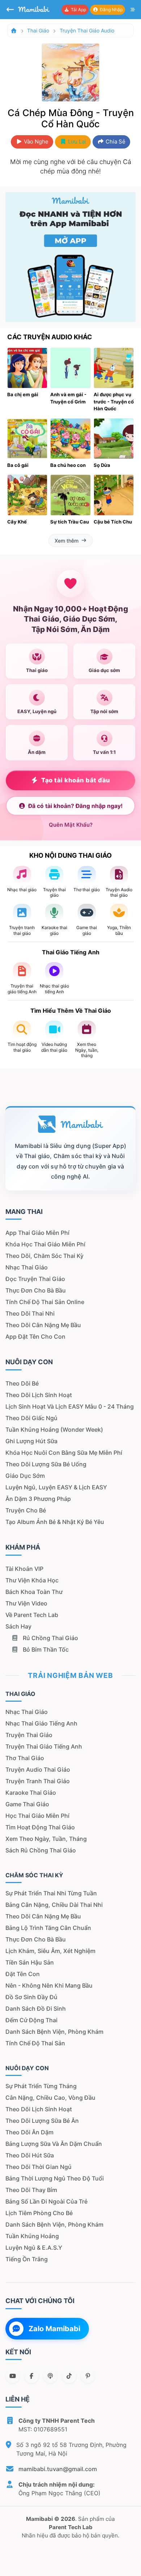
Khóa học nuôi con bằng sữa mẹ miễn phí (64, 1453)
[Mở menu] (133, 10)
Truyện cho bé (26, 1510)
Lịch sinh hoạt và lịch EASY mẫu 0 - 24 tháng (70, 1406)
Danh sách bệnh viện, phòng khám (54, 2032)
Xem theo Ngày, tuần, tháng (46, 1839)
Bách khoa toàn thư (34, 1592)
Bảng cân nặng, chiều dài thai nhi (54, 1905)
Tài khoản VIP (24, 1569)
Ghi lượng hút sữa (31, 1441)
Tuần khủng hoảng (32, 2236)
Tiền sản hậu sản (30, 1962)
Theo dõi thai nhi (30, 1313)
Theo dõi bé (22, 1383)
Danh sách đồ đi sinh (36, 2009)
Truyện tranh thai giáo (38, 1781)
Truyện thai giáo (29, 1735)
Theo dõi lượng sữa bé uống (46, 1464)
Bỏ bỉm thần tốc (45, 1649)
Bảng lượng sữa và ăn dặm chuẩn (54, 2144)
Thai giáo (38, 30)
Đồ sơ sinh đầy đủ (31, 1997)
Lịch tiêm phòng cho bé (39, 2213)
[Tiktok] (69, 2376)
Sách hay (18, 1626)
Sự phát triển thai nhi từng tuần (51, 1893)
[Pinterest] (88, 2376)
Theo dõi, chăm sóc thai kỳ (44, 1256)
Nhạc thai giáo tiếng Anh (41, 1723)
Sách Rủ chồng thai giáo (41, 1850)
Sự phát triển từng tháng (41, 2086)
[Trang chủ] (14, 30)
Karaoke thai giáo (31, 1793)
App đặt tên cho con (35, 1336)
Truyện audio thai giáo (38, 1769)
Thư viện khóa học (32, 1580)
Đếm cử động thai (31, 2020)
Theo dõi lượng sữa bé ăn (42, 2121)
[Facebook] (31, 2376)
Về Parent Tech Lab (32, 1615)
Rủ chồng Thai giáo (50, 1638)
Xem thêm (67, 541)
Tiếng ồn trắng (27, 2259)
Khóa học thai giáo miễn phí (45, 1244)
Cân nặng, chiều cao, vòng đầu (50, 2098)
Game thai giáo (27, 1804)
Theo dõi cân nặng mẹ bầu (43, 1325)
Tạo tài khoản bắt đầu (76, 780)
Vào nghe (35, 142)
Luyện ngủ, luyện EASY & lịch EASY (56, 1487)
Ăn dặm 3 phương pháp (38, 1499)
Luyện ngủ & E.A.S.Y (34, 2248)
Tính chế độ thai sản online (45, 1302)
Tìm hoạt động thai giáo (40, 1827)
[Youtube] (13, 2376)
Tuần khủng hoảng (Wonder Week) (54, 1430)
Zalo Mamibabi (54, 2329)
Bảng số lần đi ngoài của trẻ (46, 2201)
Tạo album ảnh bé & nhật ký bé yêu (55, 1522)
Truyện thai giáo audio (87, 30)
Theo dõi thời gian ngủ (39, 2167)
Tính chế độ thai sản (35, 2043)
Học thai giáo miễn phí (37, 1816)
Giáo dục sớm (25, 1476)
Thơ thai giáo (25, 1758)
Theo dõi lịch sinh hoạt (39, 1395)
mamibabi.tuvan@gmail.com (58, 2469)
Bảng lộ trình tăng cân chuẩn (48, 1928)
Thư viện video (26, 1603)
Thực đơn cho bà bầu (36, 1290)
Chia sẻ (115, 142)
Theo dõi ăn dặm (29, 2132)
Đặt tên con (23, 1974)
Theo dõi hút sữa (30, 2155)
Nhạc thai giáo (27, 1267)
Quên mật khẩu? (71, 825)
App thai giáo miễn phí (37, 1233)
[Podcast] (50, 2376)
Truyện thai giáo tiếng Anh (44, 1746)
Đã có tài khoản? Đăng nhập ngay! (75, 806)
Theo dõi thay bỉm (31, 2190)
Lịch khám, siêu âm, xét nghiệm (50, 1951)
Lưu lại (76, 142)
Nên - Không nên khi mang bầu (49, 1985)
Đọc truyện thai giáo (35, 1279)
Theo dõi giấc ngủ (31, 1418)
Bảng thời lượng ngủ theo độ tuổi (55, 2178)
